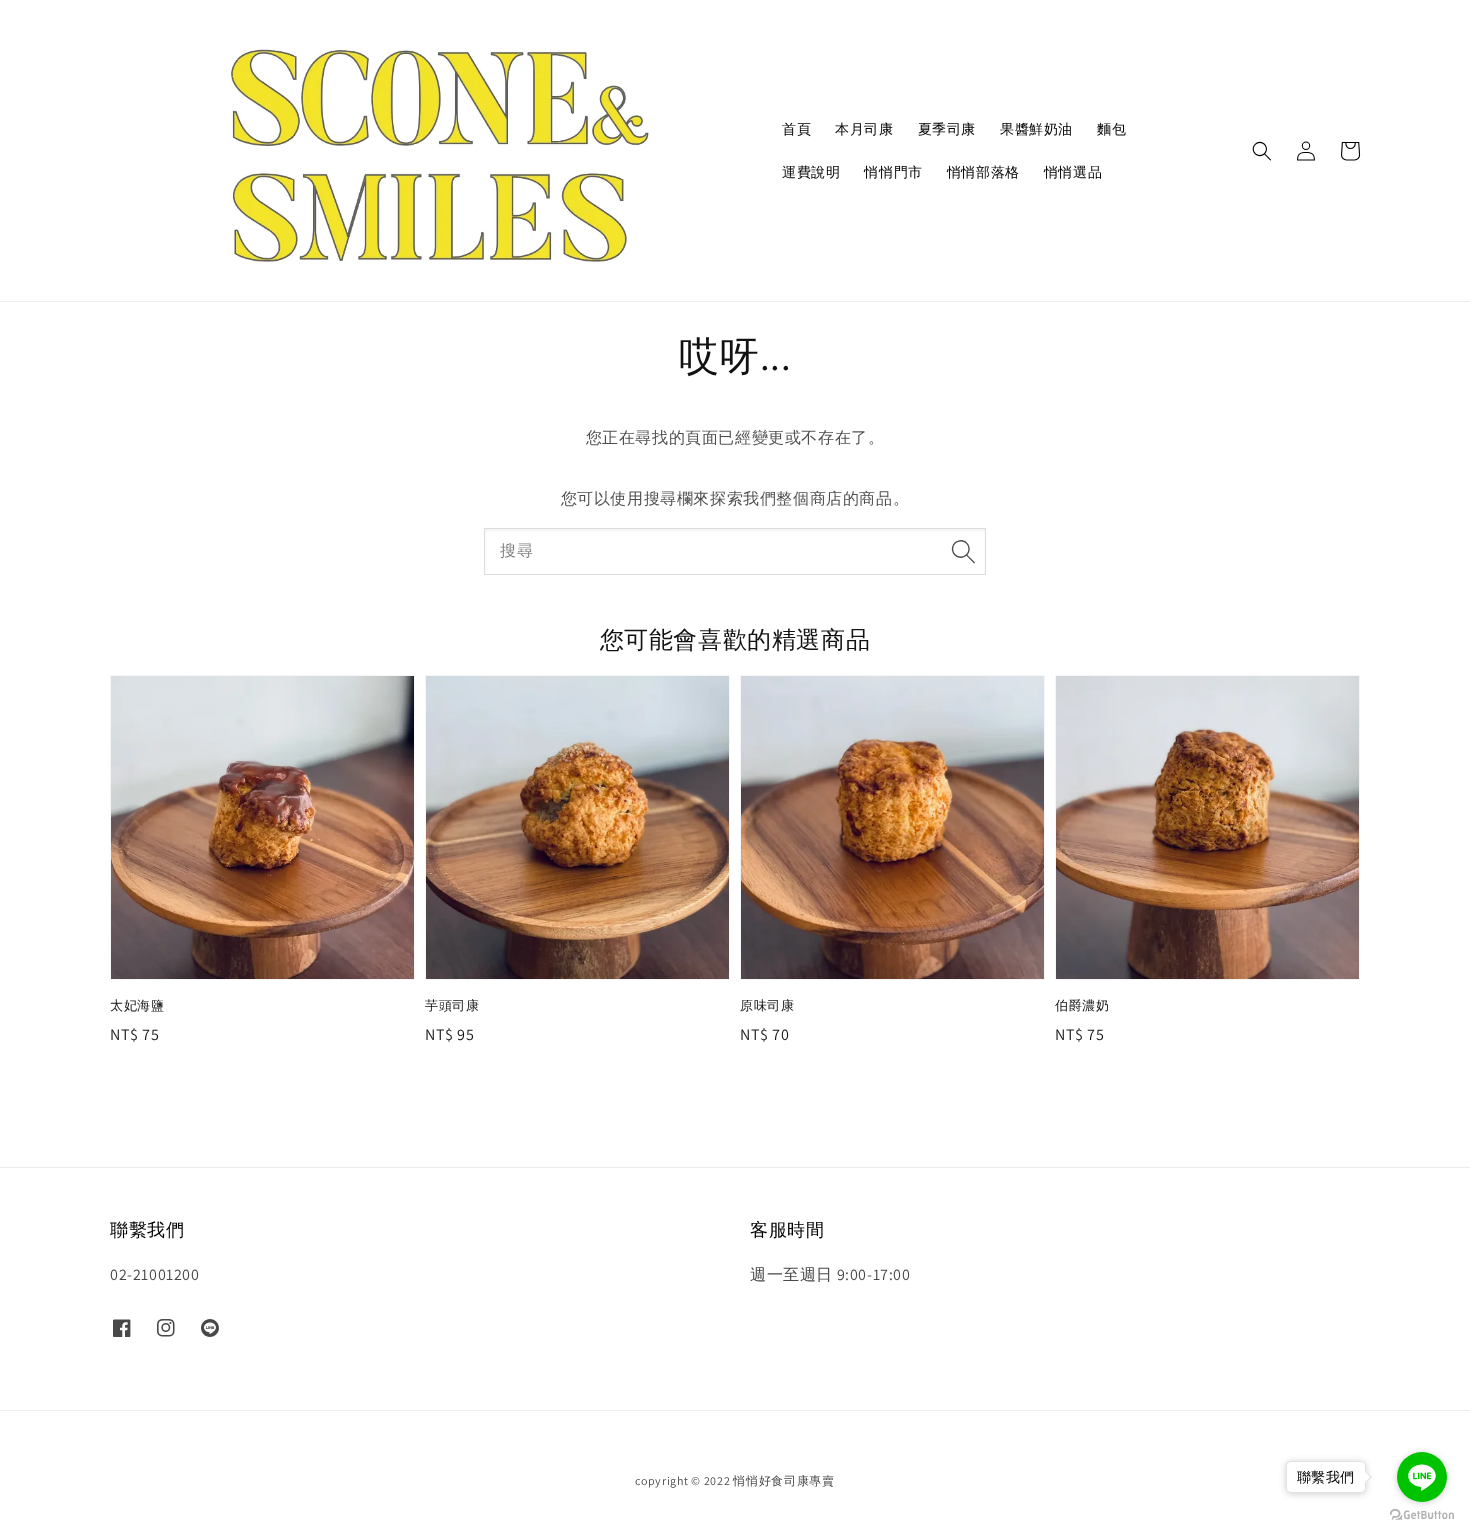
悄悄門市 (893, 172)
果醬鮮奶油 (1036, 129)
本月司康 (864, 129)
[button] (1262, 151)
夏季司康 (947, 129)
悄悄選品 (1073, 172)
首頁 (796, 129)
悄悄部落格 (983, 172)
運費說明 (811, 172)
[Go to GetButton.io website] (1422, 1515)
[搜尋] (963, 551)
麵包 (1111, 129)
